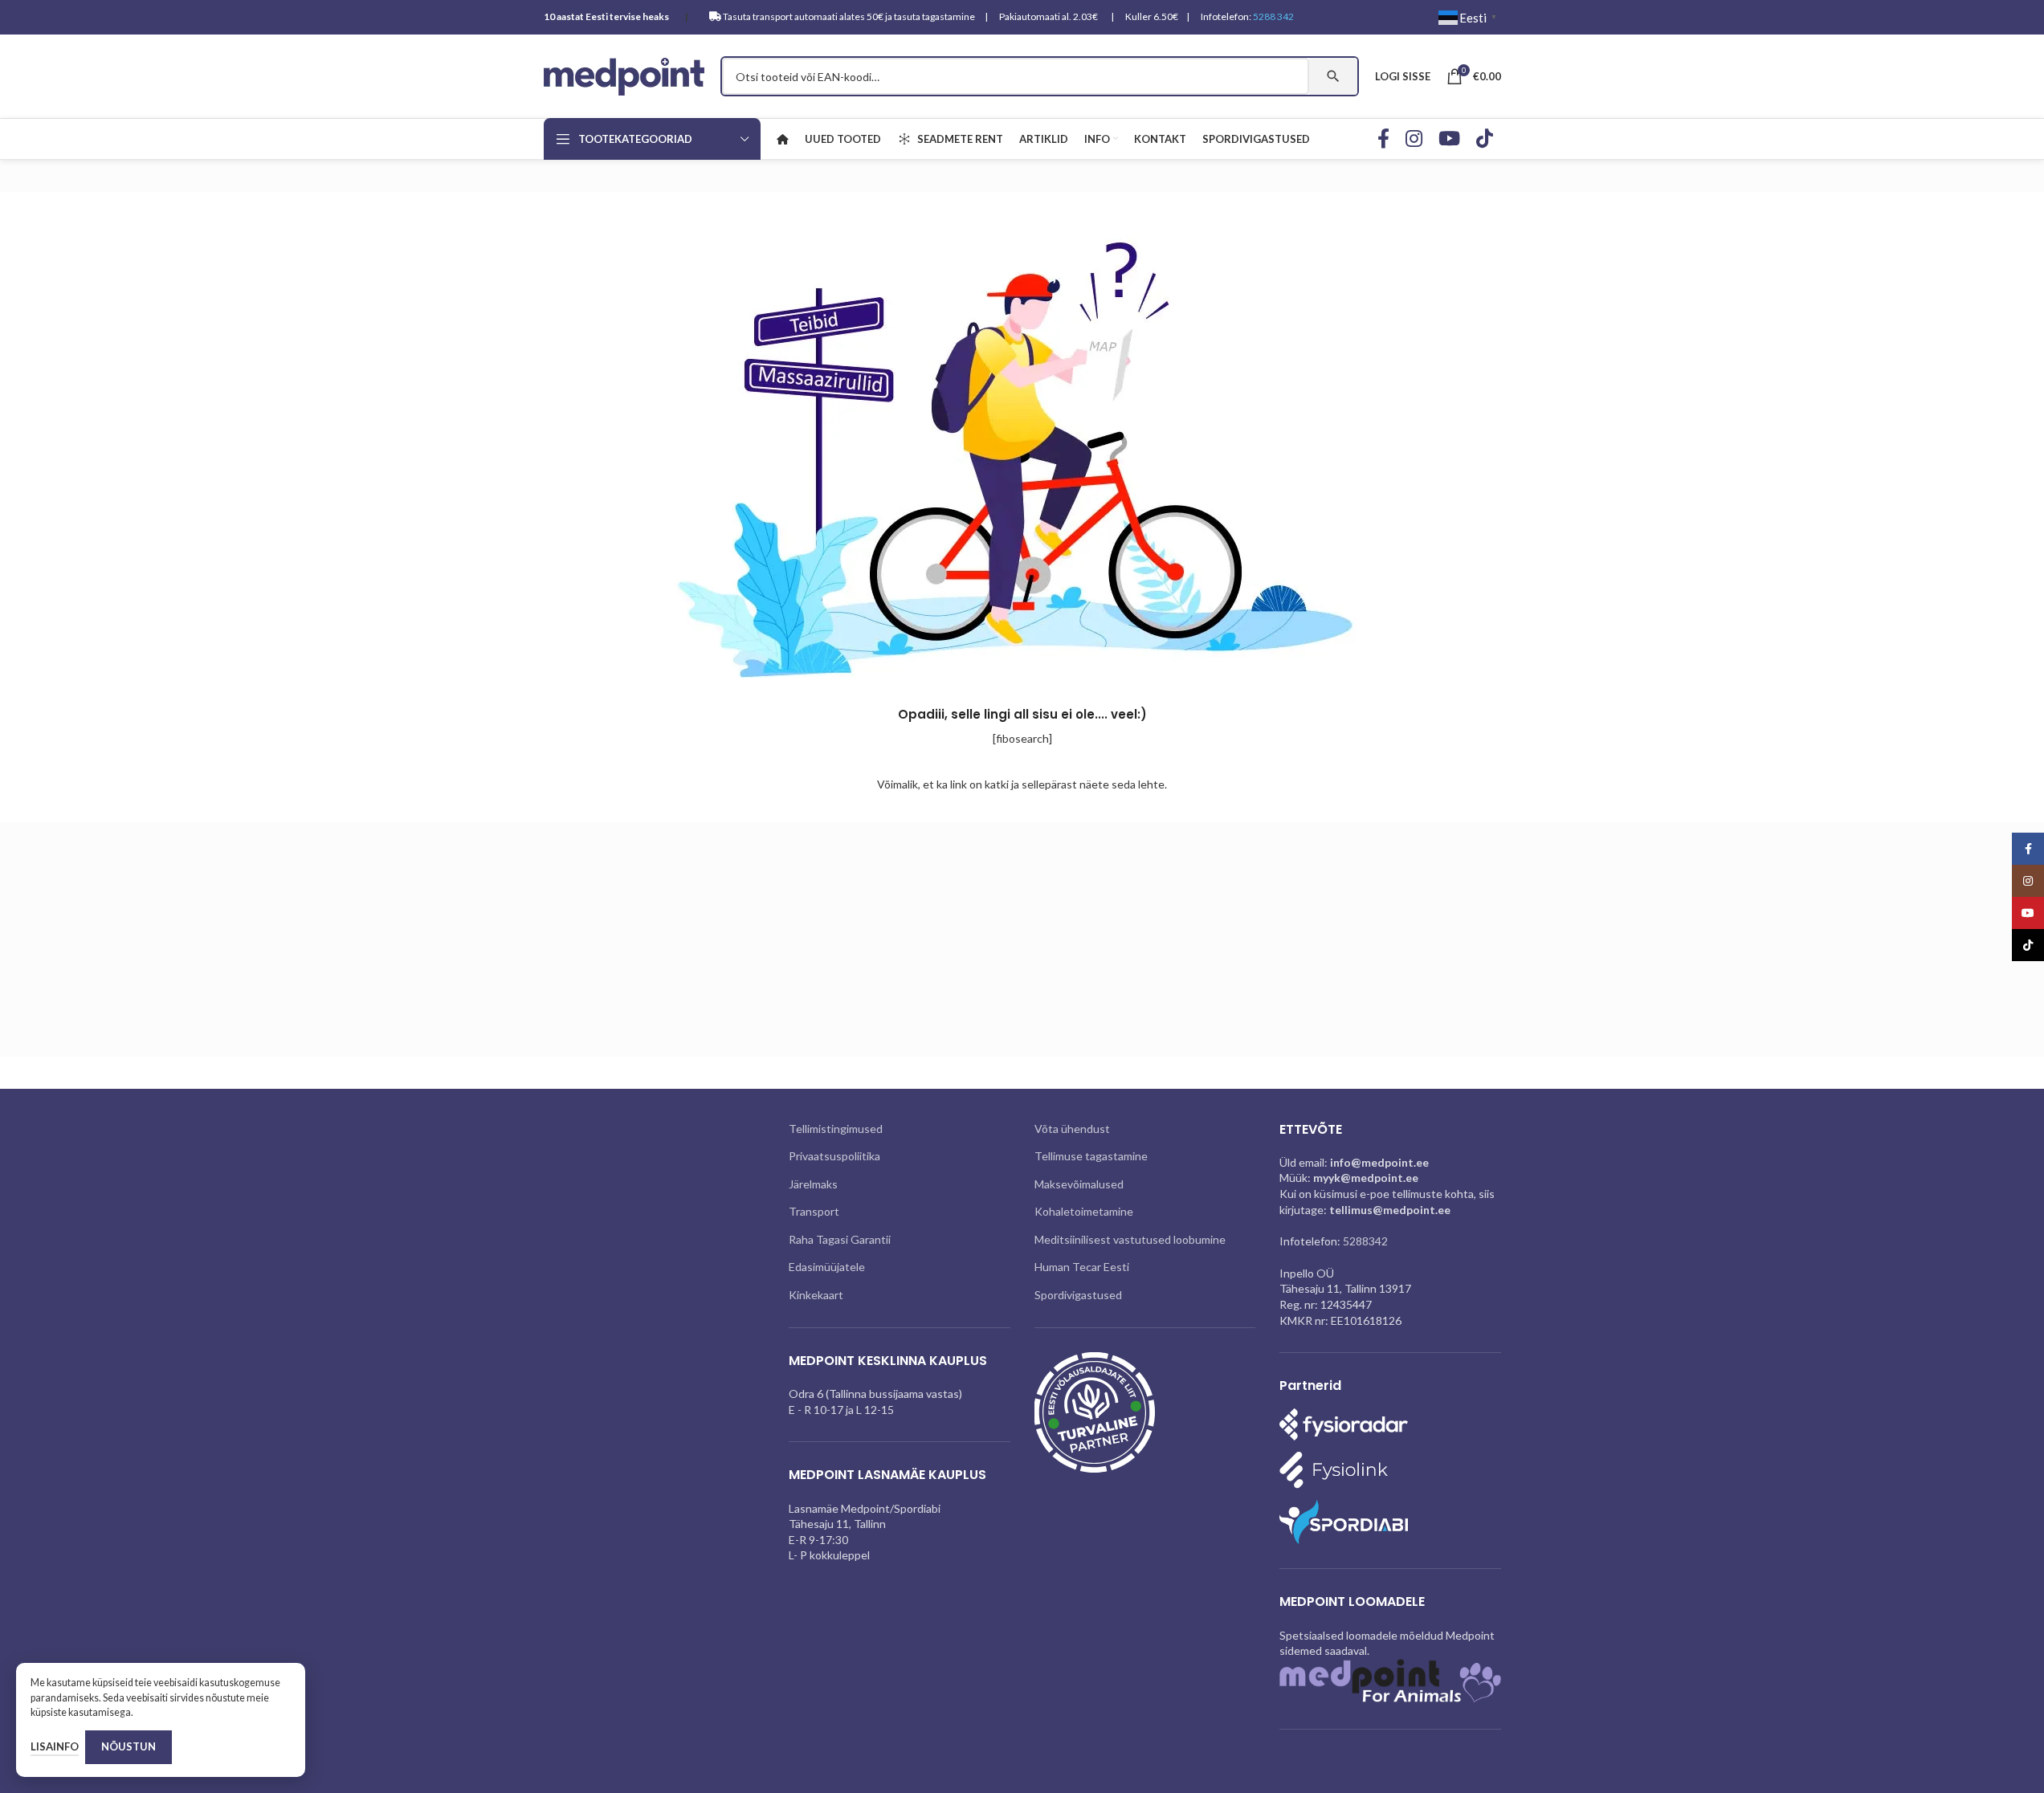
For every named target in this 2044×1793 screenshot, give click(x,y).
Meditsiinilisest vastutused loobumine (1130, 1239)
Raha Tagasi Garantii (840, 1239)
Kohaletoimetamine (1084, 1211)
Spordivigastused (1078, 1295)
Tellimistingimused (836, 1129)
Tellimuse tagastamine (1091, 1156)
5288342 (1365, 1241)
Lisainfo (55, 1746)
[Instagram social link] (1414, 139)
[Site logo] (624, 75)
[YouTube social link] (1449, 139)
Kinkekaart (816, 1295)
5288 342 (1273, 16)
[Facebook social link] (1383, 139)
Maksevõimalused (1079, 1184)
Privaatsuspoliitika (834, 1156)
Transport (814, 1211)
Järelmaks (813, 1184)
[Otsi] (1333, 76)
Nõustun (129, 1746)
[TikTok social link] (1485, 139)
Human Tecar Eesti (1082, 1267)
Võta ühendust (1072, 1129)
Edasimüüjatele (827, 1267)
